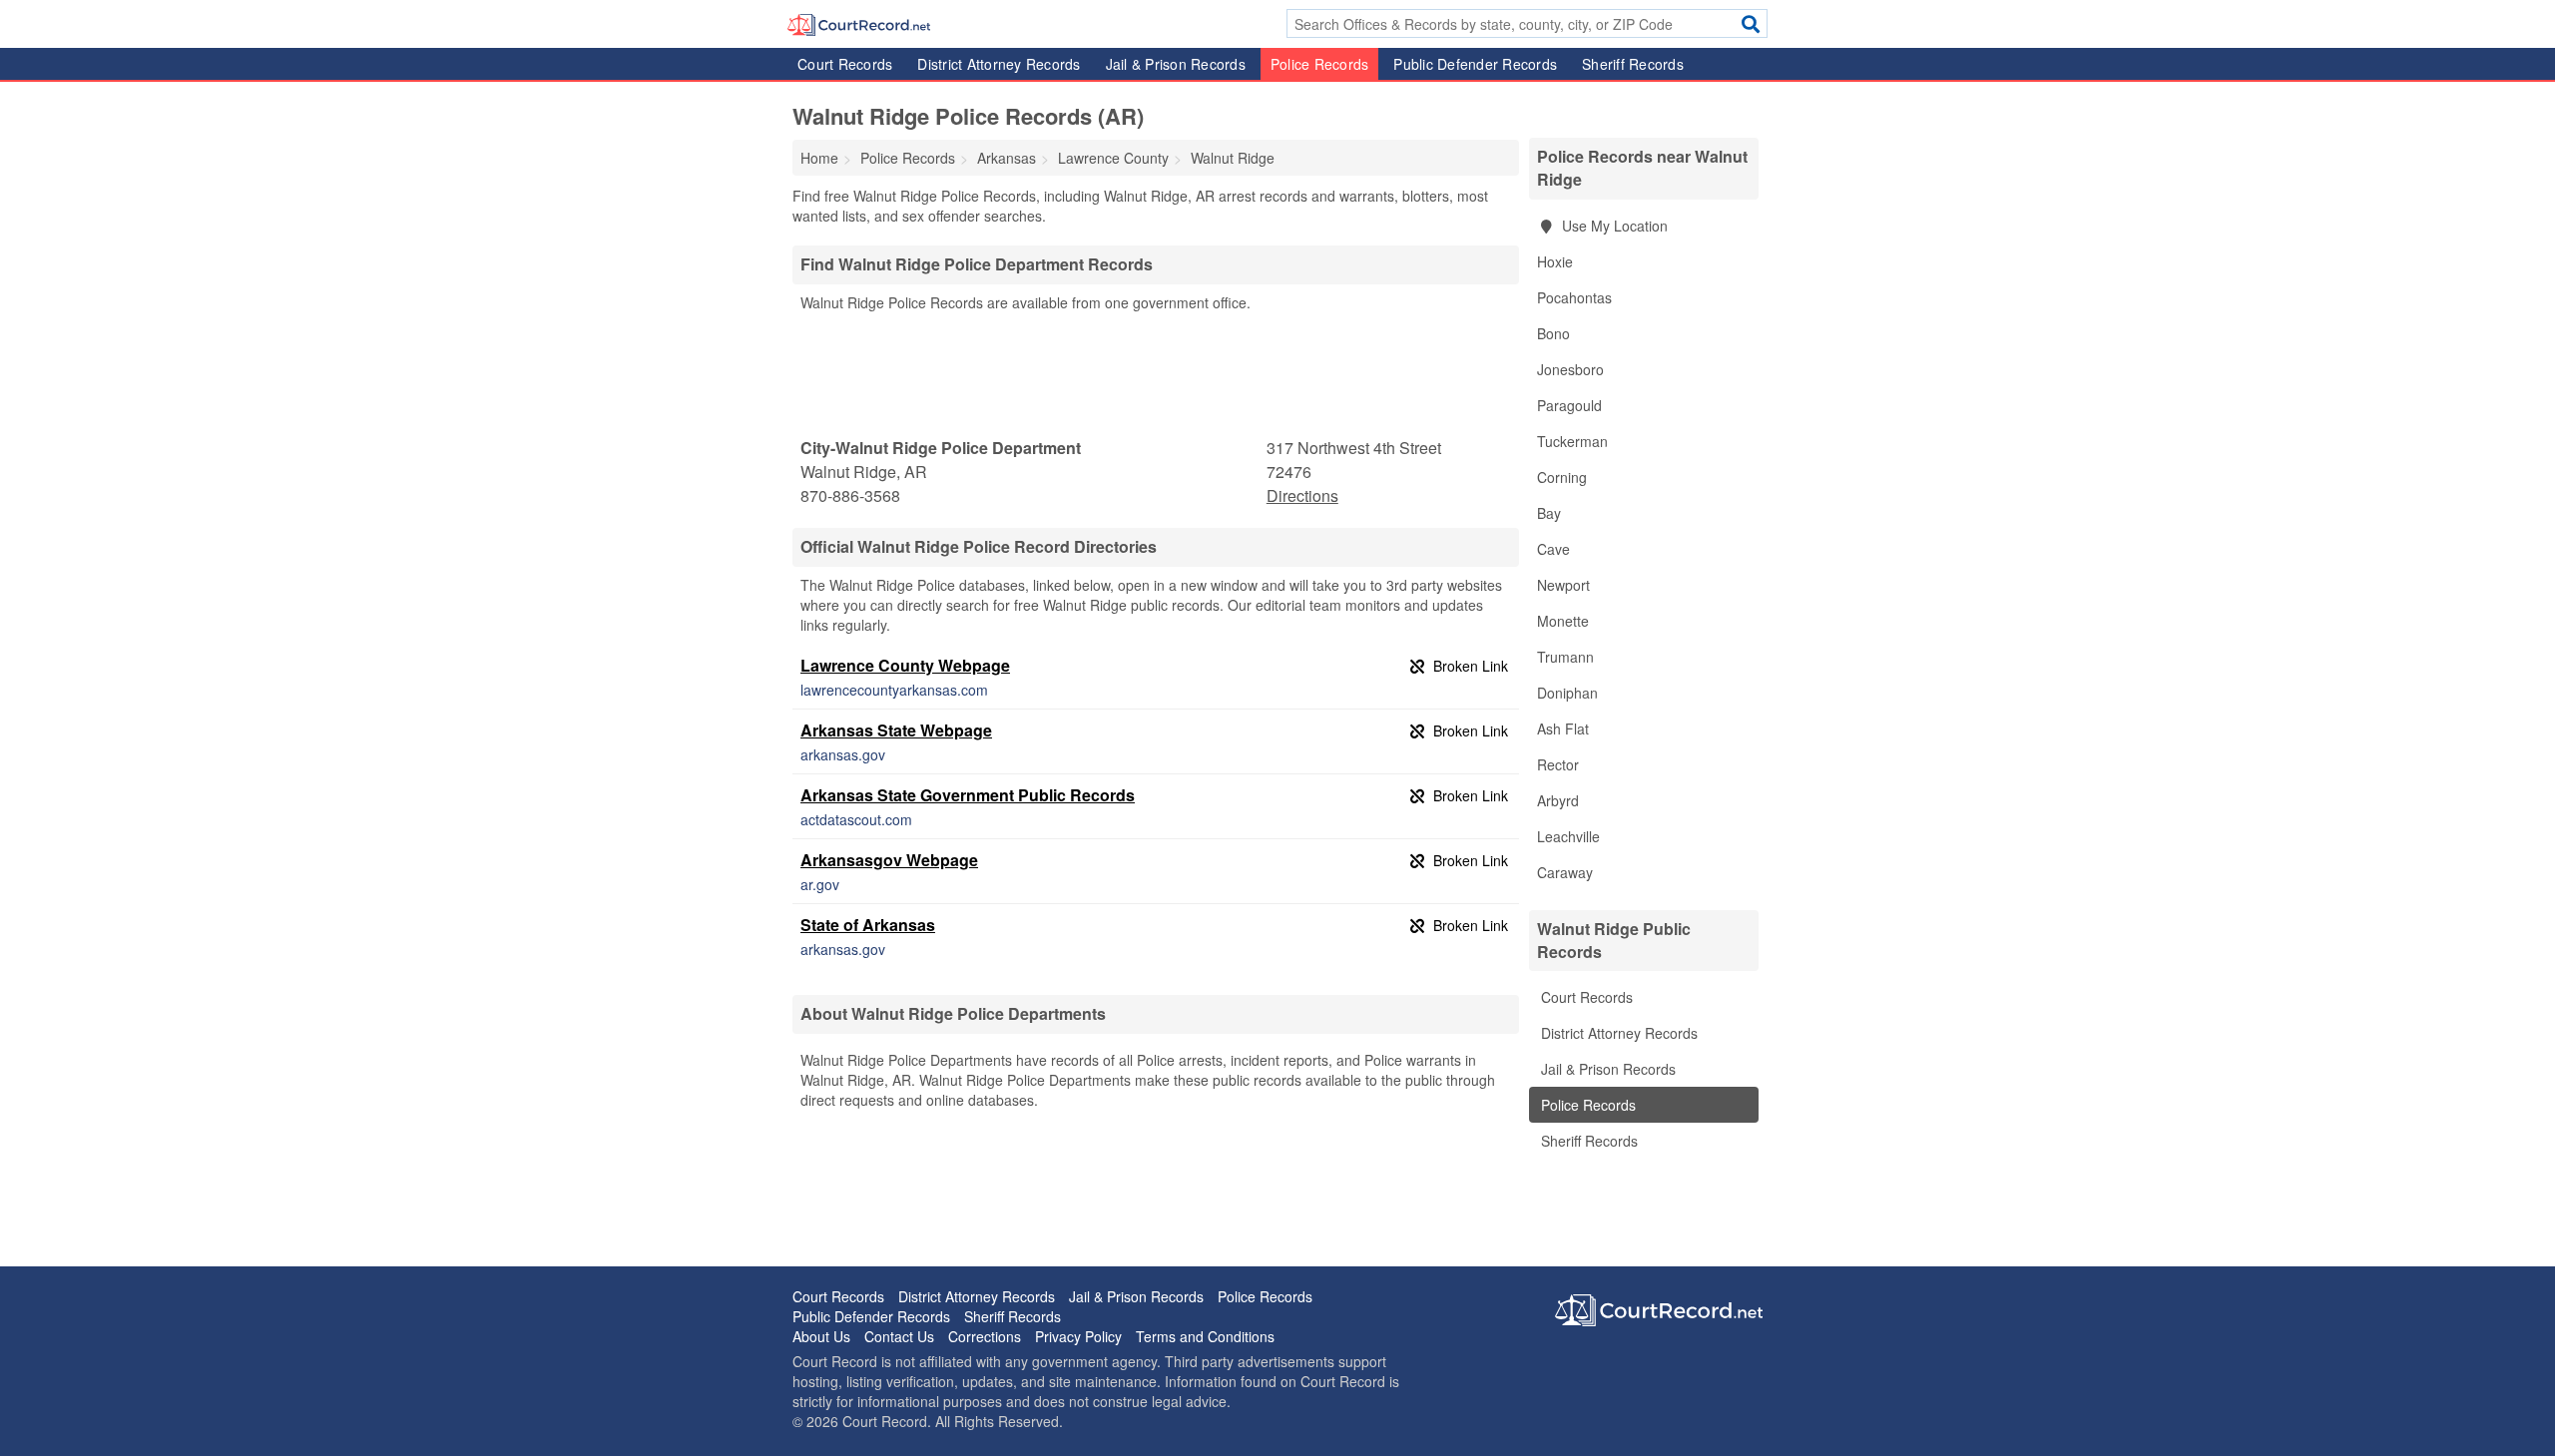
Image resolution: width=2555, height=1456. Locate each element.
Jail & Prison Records (1176, 64)
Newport (1563, 585)
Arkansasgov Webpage (889, 860)
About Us (821, 1336)
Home (819, 158)
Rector (1558, 764)
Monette (1563, 621)
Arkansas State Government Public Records (968, 795)
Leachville (1568, 836)
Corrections (985, 1336)
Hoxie (1555, 261)
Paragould (1569, 405)
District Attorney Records (999, 64)
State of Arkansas (868, 925)
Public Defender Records (1475, 64)
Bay (1549, 513)
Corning (1562, 477)
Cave (1553, 549)
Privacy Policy (1078, 1336)
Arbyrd (1558, 800)
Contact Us (899, 1336)
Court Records (845, 64)
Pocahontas (1574, 297)
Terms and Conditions (1205, 1336)
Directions (1302, 495)
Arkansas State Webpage (896, 730)
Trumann (1565, 657)
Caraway (1565, 872)
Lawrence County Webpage (905, 665)
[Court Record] (859, 23)
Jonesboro (1570, 369)
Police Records (1320, 64)
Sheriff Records (1633, 64)
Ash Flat (1563, 728)
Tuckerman (1572, 441)
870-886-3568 (850, 495)
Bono (1553, 333)
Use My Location (1613, 226)
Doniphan (1567, 693)
